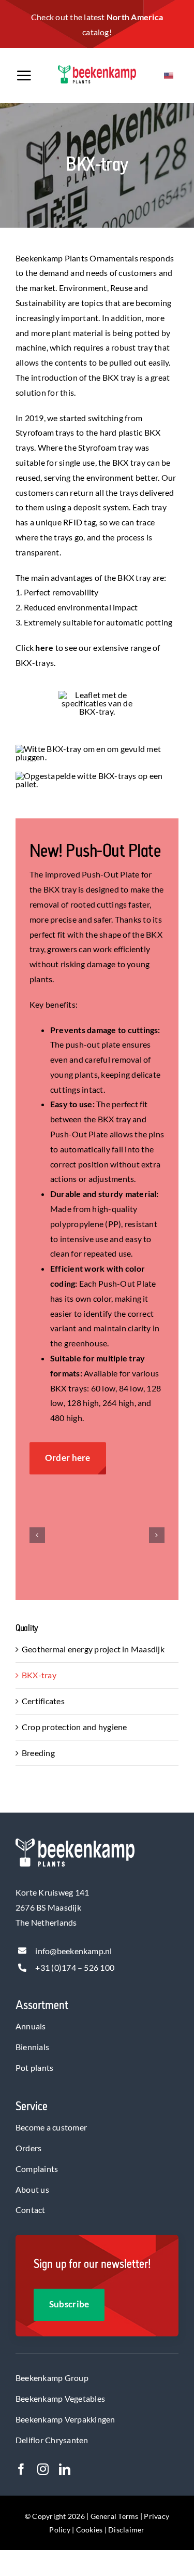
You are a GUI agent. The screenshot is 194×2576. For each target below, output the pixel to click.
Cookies (89, 2530)
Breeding (38, 1753)
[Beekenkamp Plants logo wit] (75, 1842)
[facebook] (21, 2469)
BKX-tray (39, 1675)
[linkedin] (65, 2469)
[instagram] (43, 2469)
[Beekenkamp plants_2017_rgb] (97, 69)
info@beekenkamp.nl (73, 1951)
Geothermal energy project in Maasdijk (93, 1649)
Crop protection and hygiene (74, 1727)
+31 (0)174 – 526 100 (75, 1967)
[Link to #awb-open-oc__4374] (31, 76)
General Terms (115, 2516)
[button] (37, 1535)
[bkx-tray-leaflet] (97, 695)
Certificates (43, 1701)
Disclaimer (126, 2530)
